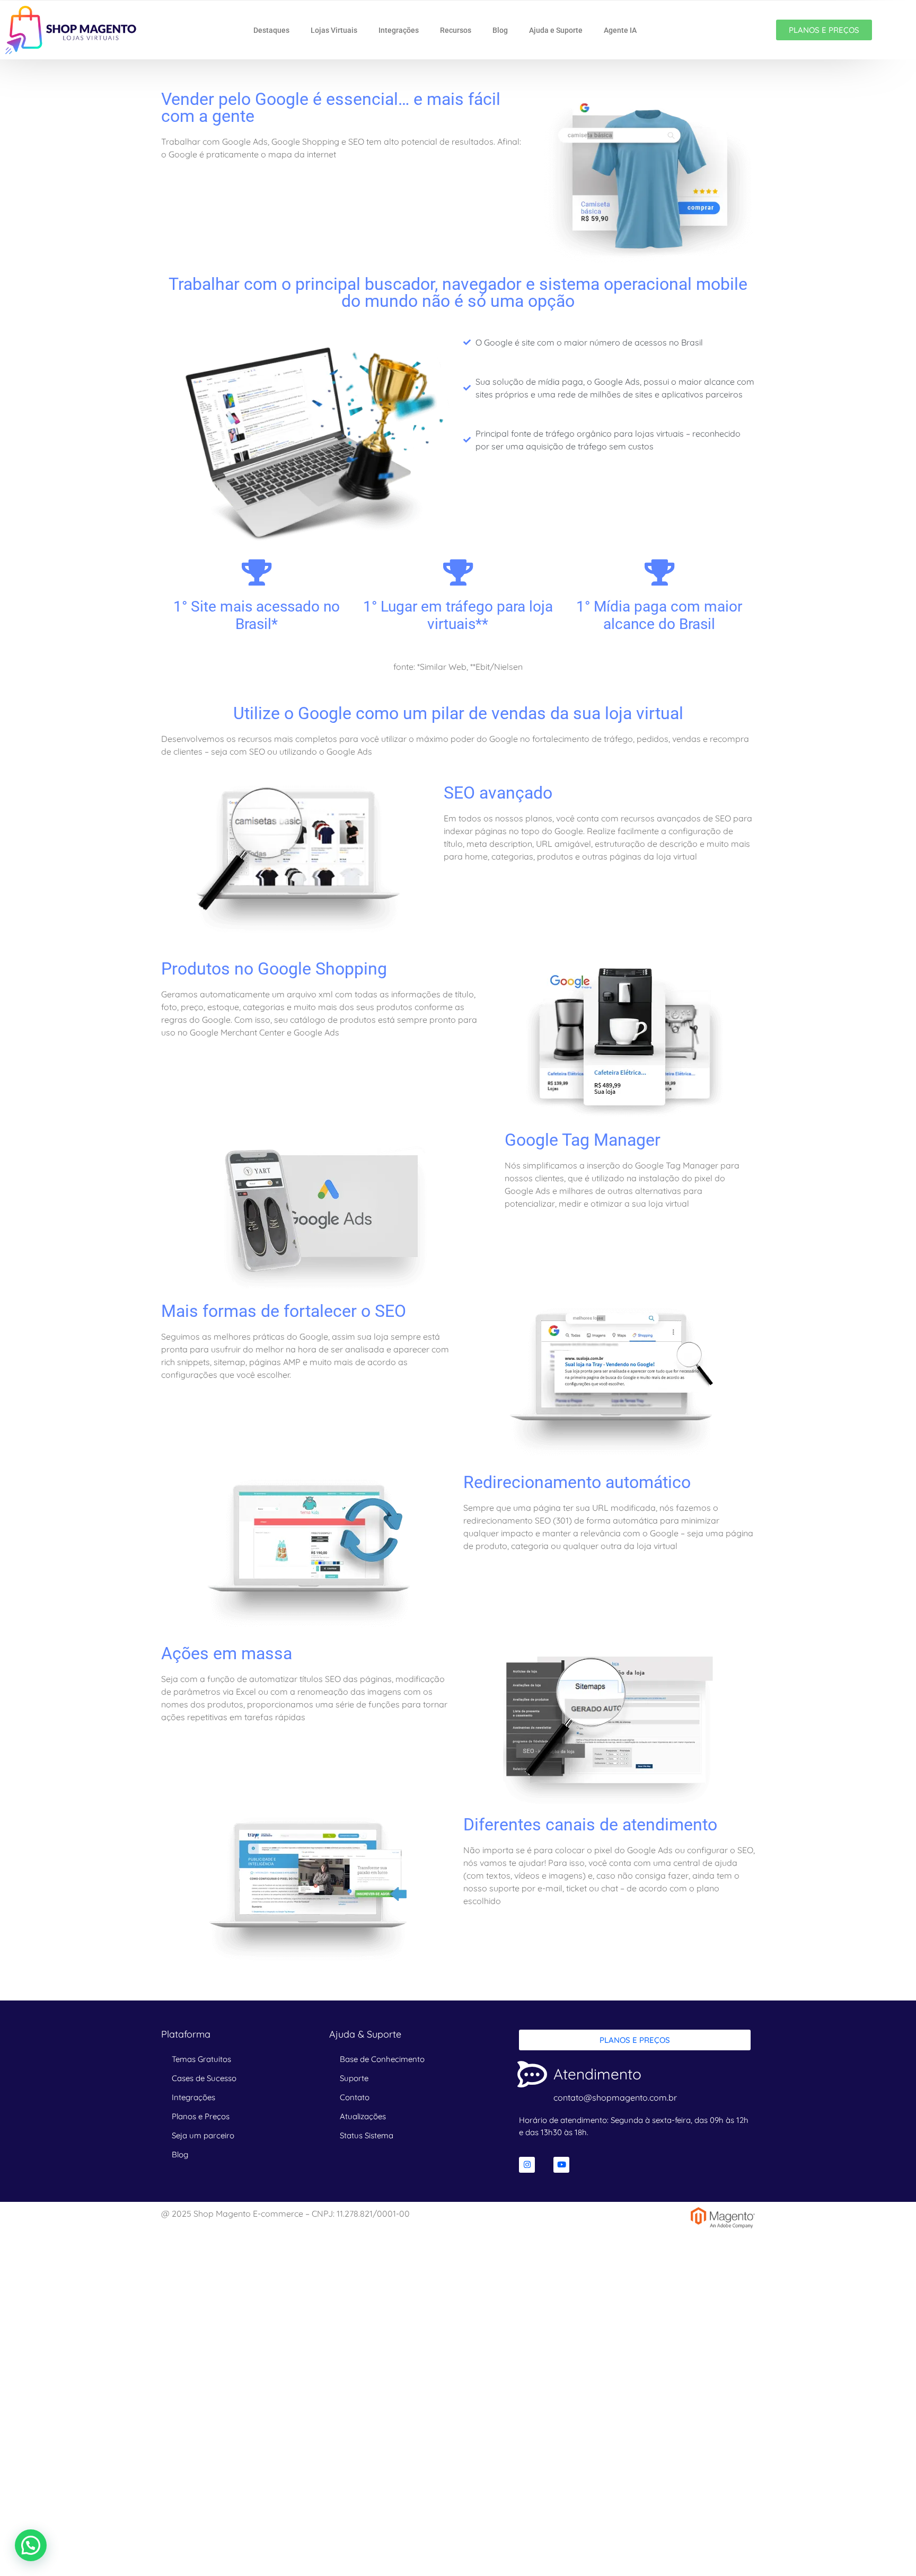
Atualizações (363, 2116)
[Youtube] (561, 2165)
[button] (31, 2545)
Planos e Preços (201, 2116)
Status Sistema (367, 2135)
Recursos (456, 30)
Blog (500, 30)
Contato (355, 2097)
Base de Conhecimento (382, 2059)
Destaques (271, 30)
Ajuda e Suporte (556, 30)
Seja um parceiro (203, 2135)
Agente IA (620, 30)
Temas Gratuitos (201, 2059)
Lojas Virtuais (334, 30)
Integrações (399, 30)
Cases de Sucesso (204, 2078)
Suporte (354, 2078)
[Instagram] (527, 2165)
